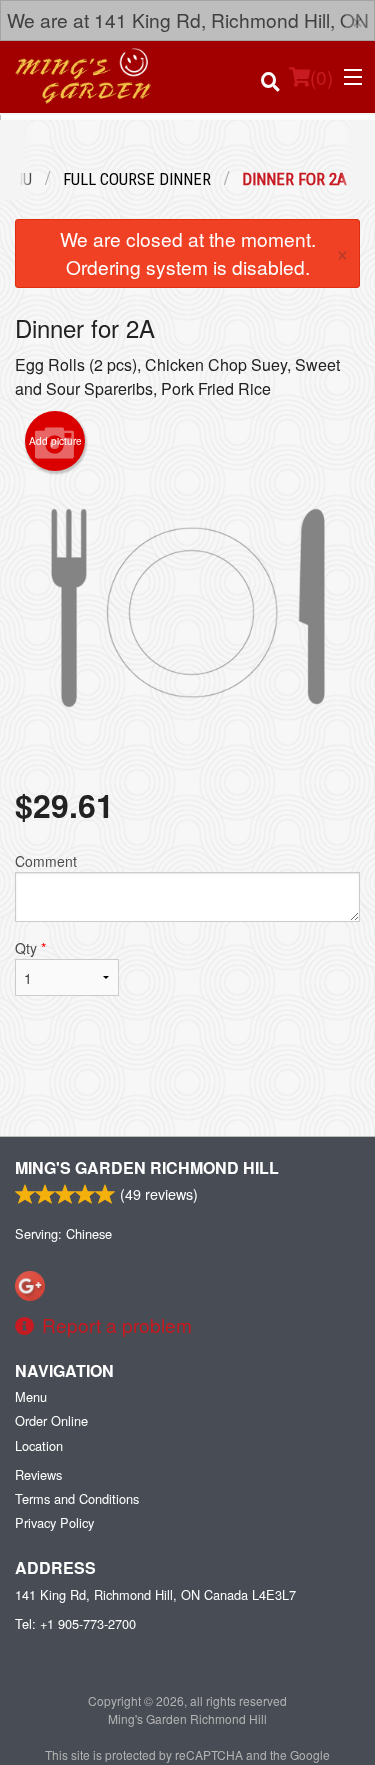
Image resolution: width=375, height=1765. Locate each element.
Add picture (55, 441)
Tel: (75, 1623)
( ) (321, 76)
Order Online (51, 1420)
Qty (30, 948)
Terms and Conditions (77, 1498)
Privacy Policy (54, 1522)
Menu (31, 1396)
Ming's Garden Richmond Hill (147, 1167)
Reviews (38, 1474)
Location (39, 1445)
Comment (46, 861)
